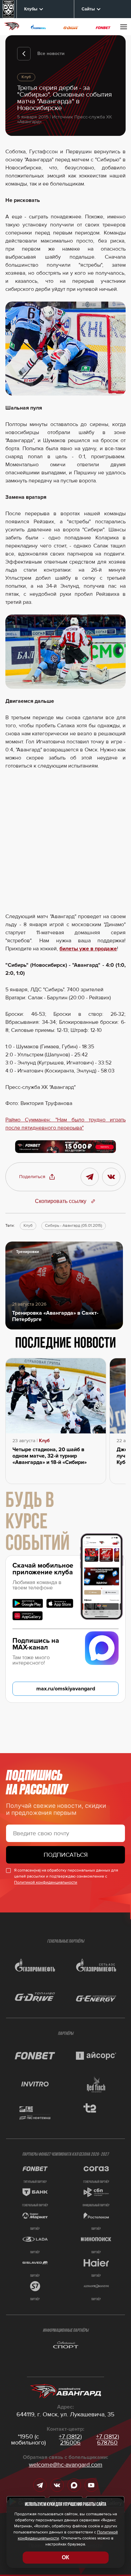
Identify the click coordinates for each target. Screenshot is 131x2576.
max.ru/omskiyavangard (66, 1689)
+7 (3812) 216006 (70, 2439)
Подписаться (66, 1855)
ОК (65, 2557)
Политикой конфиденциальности (46, 1882)
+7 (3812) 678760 (107, 2439)
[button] (37, 1177)
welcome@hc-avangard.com (66, 2465)
